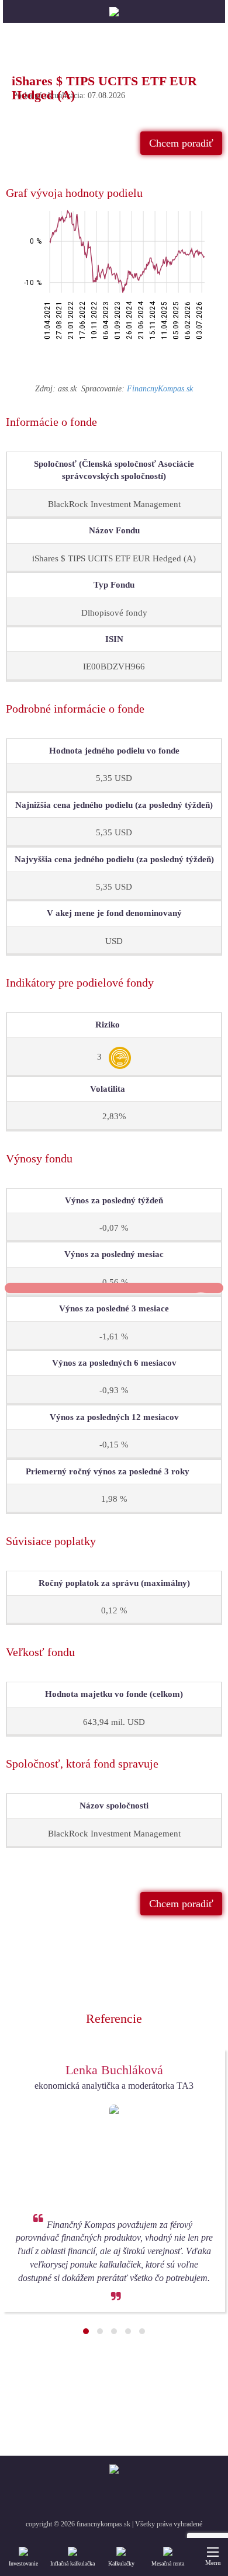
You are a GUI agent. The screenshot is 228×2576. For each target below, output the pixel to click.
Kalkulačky (121, 2563)
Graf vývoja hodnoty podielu (74, 193)
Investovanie (23, 2563)
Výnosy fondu (39, 1158)
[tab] (114, 193)
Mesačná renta (168, 2563)
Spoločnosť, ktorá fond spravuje (82, 1763)
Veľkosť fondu (40, 1652)
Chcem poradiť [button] (181, 143)
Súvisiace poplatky (51, 1541)
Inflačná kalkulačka (72, 2563)
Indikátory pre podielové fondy (80, 983)
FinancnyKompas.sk (160, 389)
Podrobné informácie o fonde (75, 709)
